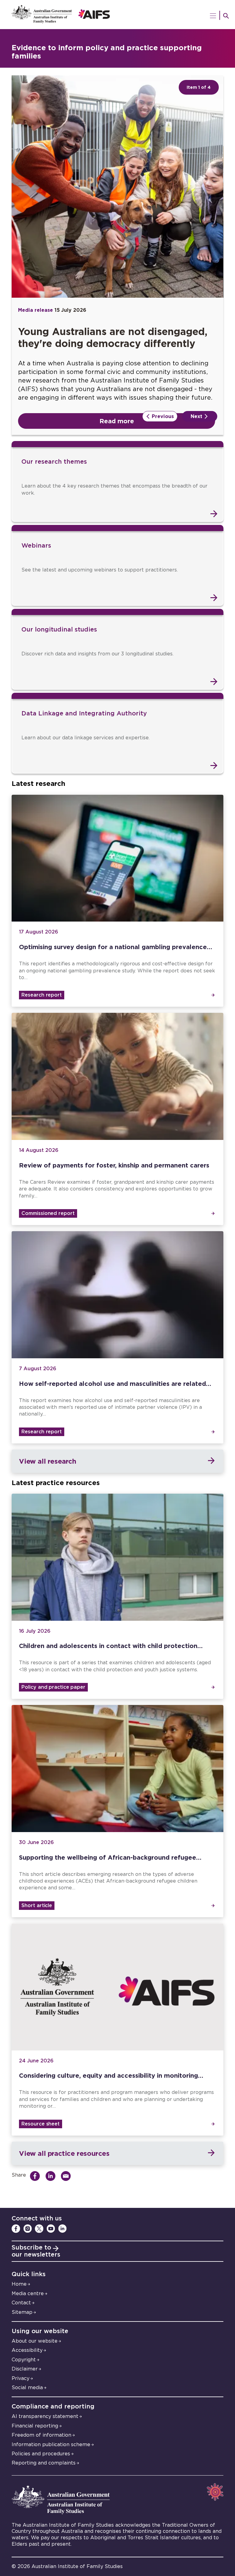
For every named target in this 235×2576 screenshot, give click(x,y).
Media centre (28, 2294)
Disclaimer (25, 2369)
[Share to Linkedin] (52, 2176)
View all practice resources (64, 2153)
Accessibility (27, 2350)
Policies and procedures (41, 2454)
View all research (47, 1461)
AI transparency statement (45, 2416)
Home (19, 2284)
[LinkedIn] (62, 2229)
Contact (21, 2303)
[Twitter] (39, 2229)
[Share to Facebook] (37, 2176)
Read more (117, 421)
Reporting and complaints (44, 2463)
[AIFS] (117, 15)
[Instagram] (28, 2229)
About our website (35, 2341)
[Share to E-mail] (67, 2176)
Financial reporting (35, 2426)
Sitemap (22, 2312)
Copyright (24, 2360)
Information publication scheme (51, 2445)
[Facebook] (16, 2229)
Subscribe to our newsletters (36, 2251)
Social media (27, 2388)
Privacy (21, 2378)
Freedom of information (41, 2435)
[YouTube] (51, 2229)
